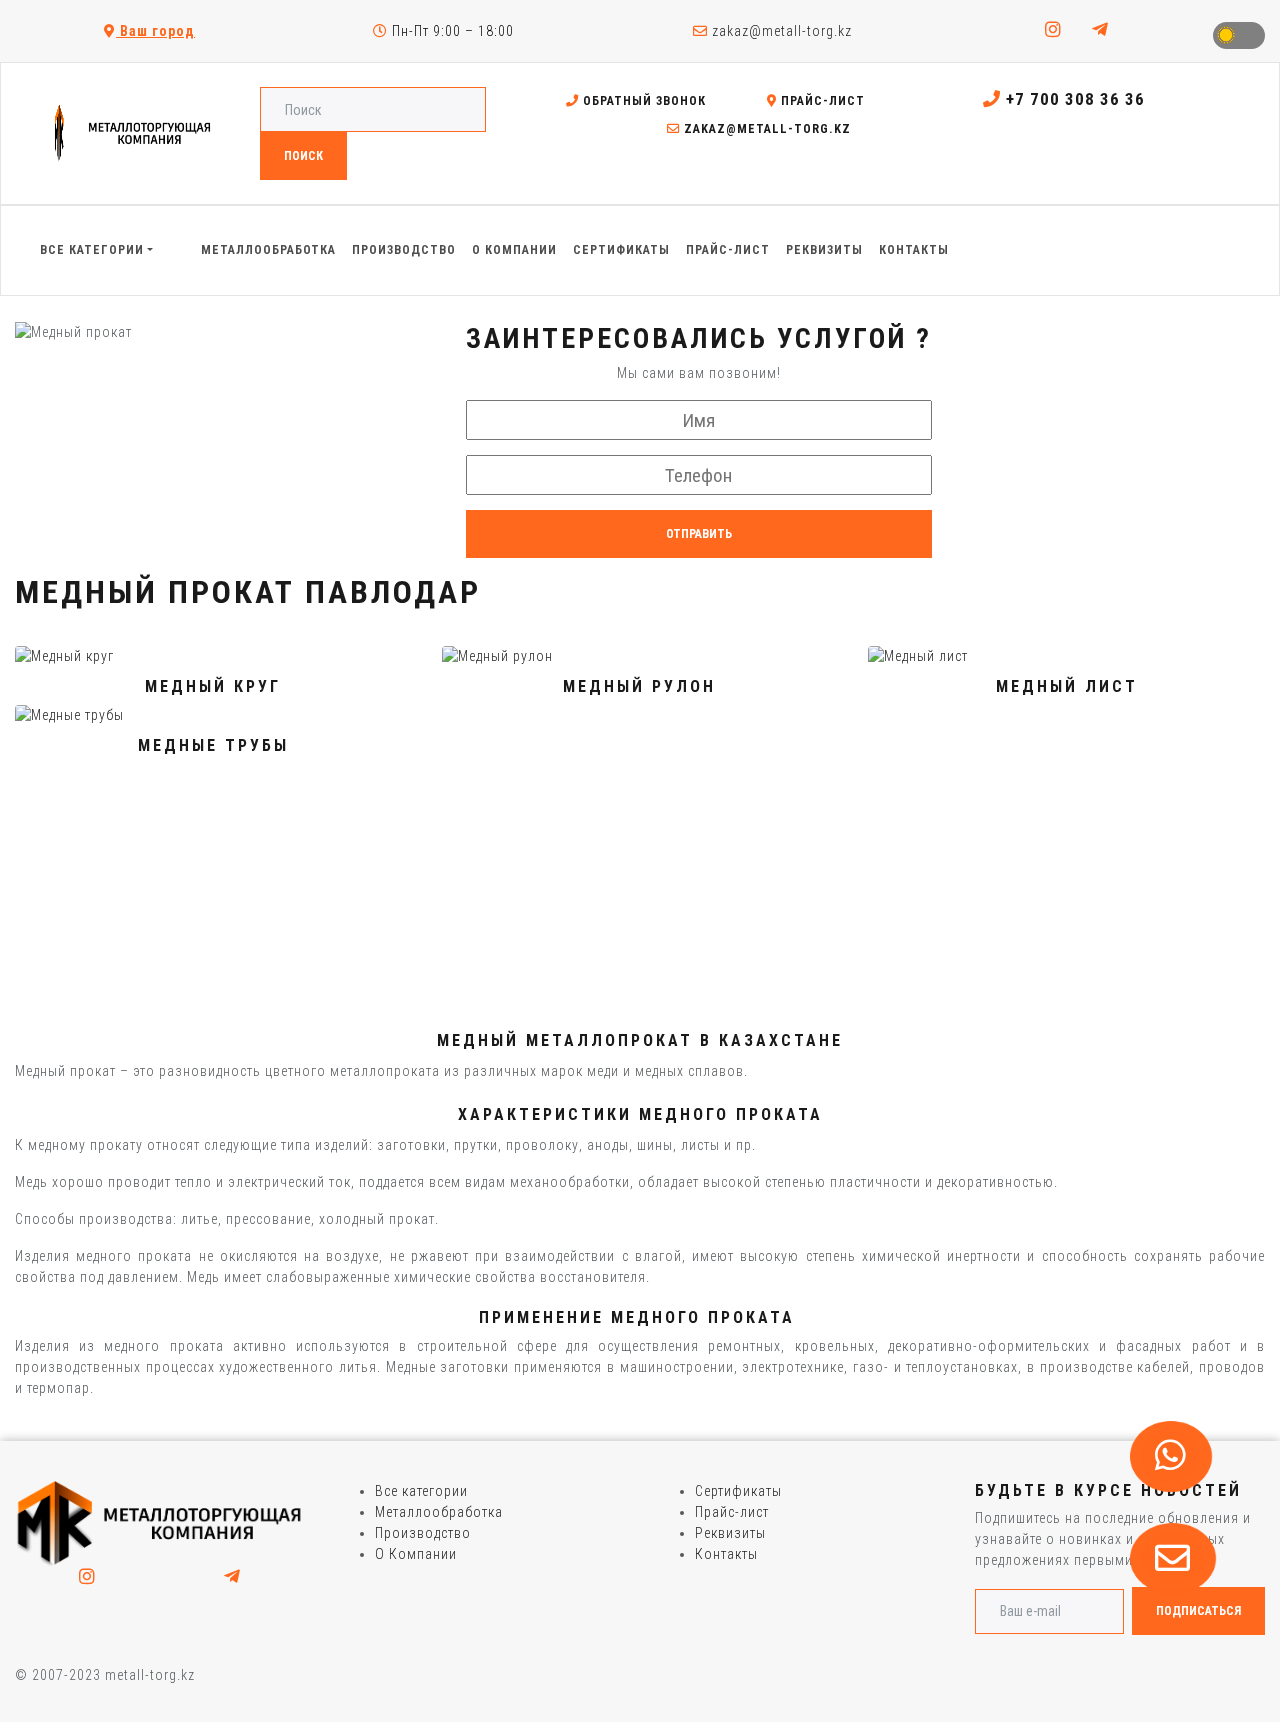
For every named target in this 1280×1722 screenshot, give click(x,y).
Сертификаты (738, 1491)
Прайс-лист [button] (728, 250)
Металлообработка (439, 1512)
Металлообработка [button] (268, 250)
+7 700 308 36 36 (1073, 99)
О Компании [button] (514, 250)
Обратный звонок (642, 101)
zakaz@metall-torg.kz (780, 31)
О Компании (416, 1554)
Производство (423, 1533)
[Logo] (160, 1523)
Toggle (1239, 35)
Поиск (303, 156)
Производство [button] (404, 250)
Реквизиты (730, 1533)
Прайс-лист (821, 101)
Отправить (699, 534)
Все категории (421, 1491)
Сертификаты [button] (621, 250)
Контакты (726, 1554)
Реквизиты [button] (824, 250)
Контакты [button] (914, 250)
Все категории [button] (92, 250)
